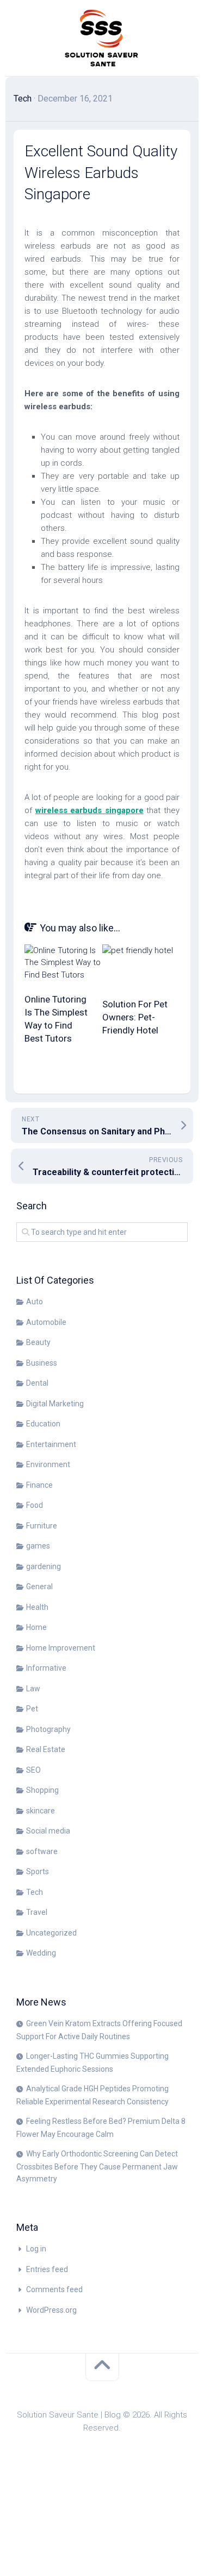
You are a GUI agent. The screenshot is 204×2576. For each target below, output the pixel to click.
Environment (48, 1464)
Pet (32, 1709)
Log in (36, 2249)
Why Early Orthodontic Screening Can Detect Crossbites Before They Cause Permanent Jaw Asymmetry (97, 2166)
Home (36, 1627)
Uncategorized (51, 1933)
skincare (41, 1811)
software (42, 1851)
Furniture (42, 1526)
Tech (23, 99)
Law (33, 1689)
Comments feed (54, 2289)
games (38, 1546)
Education (43, 1424)
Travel (37, 1912)
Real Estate (46, 1749)
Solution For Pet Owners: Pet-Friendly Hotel (135, 1017)
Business (42, 1363)
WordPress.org (51, 2310)
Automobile (46, 1322)
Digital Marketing (55, 1404)
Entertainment (51, 1444)
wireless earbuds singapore (89, 810)
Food (35, 1505)
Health (37, 1607)
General (39, 1587)
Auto (35, 1302)
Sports (38, 1871)
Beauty (38, 1342)
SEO (33, 1770)
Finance (39, 1485)
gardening (44, 1566)
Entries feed (47, 2269)
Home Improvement (61, 1648)
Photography (48, 1729)
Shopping (42, 1790)
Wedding (41, 1953)
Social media (48, 1831)
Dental (37, 1383)
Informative (46, 1668)
